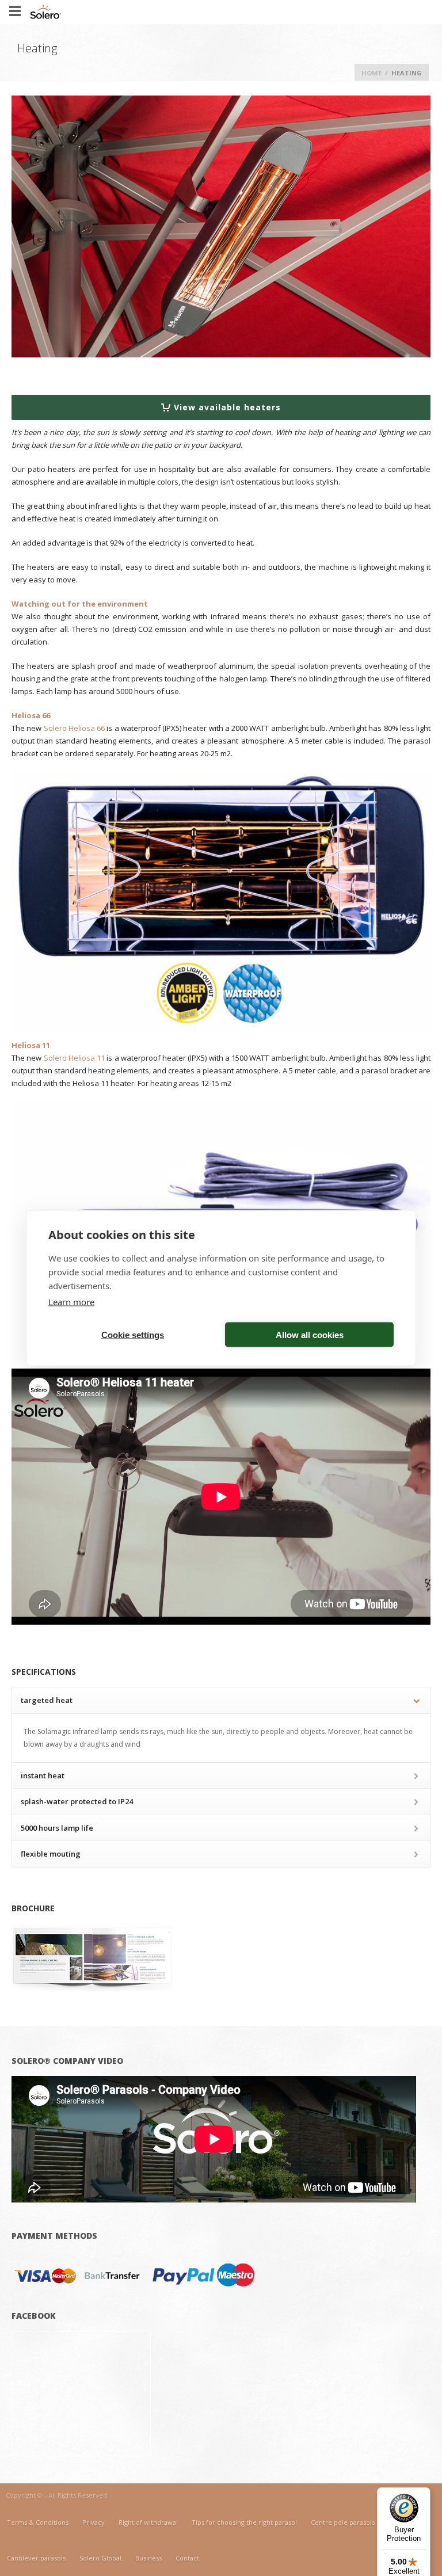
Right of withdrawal (148, 2522)
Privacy (94, 2522)
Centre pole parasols (343, 2522)
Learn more (71, 1302)
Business (148, 2558)
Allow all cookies (310, 1334)
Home (371, 73)
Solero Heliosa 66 (75, 728)
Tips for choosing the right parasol (244, 2522)
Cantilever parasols (36, 2558)
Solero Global (100, 2558)
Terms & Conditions (38, 2522)
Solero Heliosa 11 (75, 1058)
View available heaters (227, 407)
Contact (187, 2558)
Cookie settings (133, 1334)
